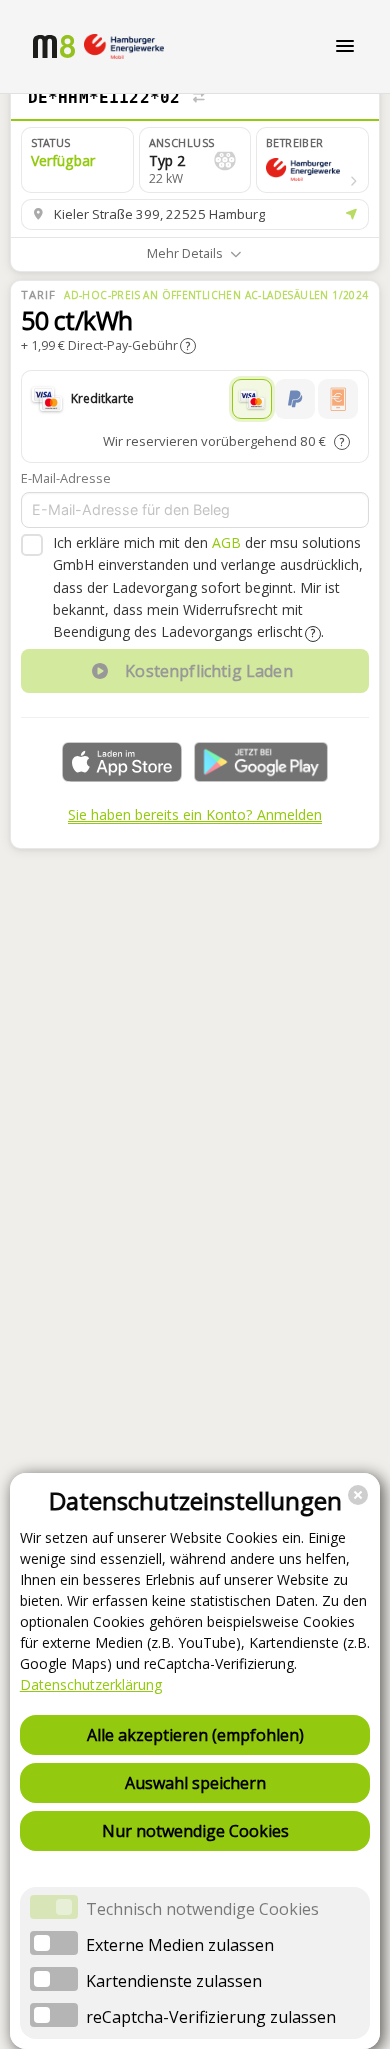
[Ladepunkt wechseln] (199, 98)
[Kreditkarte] (252, 399)
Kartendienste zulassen (174, 1981)
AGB (226, 542)
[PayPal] (295, 399)
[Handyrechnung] (338, 399)
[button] (312, 160)
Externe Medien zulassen (180, 1945)
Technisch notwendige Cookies (202, 1909)
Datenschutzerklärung (91, 1684)
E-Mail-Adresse (66, 478)
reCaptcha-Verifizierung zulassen (211, 2017)
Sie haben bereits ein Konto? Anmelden (195, 814)
